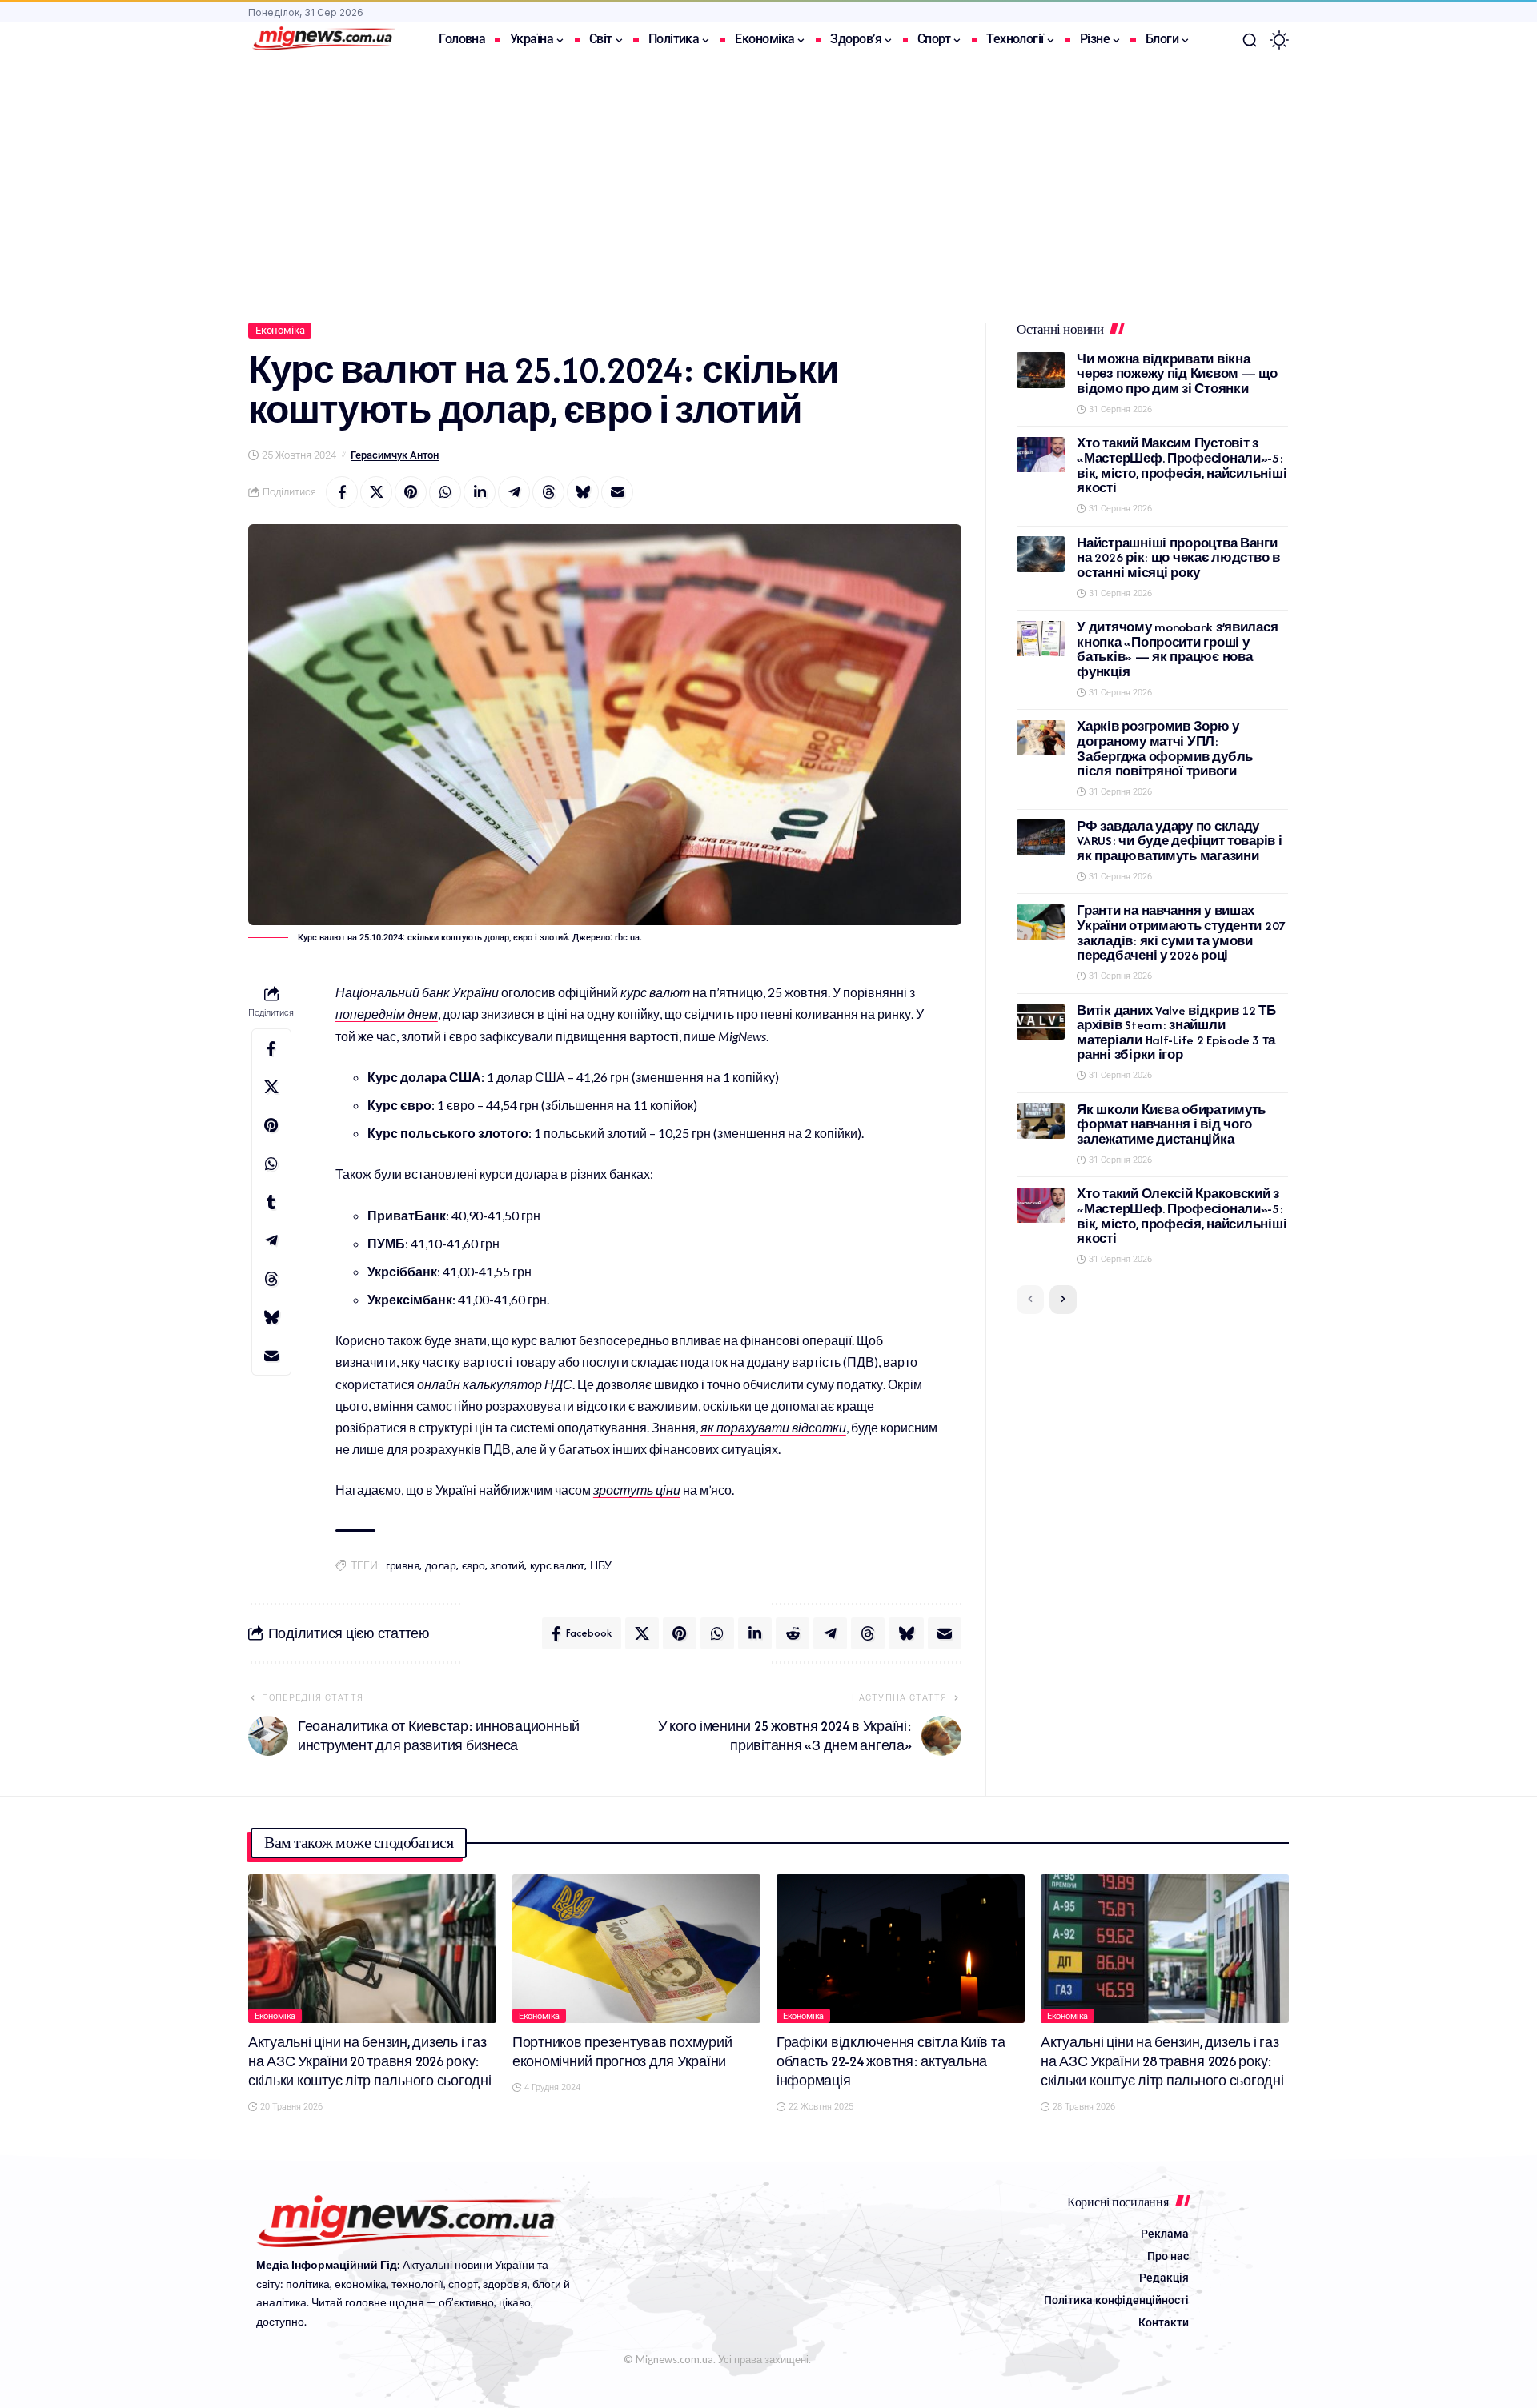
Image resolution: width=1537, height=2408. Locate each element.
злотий (507, 1566)
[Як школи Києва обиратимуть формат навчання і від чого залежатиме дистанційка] (1041, 1121)
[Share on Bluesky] (583, 492)
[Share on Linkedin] (480, 492)
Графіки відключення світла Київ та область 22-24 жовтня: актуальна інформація (891, 2061)
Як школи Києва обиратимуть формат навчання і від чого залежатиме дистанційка (1171, 1124)
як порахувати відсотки (773, 1427)
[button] (1250, 40)
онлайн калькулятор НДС (495, 1384)
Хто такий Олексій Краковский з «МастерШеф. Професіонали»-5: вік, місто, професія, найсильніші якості (1182, 1217)
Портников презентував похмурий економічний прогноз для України (622, 2052)
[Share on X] (376, 492)
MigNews (742, 1036)
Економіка (280, 330)
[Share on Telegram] (514, 492)
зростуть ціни (637, 1490)
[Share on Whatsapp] (445, 492)
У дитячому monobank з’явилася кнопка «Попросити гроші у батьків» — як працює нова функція (1177, 650)
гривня (403, 1566)
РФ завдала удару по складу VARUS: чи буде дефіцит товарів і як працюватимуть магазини (1179, 841)
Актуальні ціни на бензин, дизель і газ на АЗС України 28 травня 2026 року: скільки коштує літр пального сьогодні (1162, 2061)
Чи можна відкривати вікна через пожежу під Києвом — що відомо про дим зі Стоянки (1177, 374)
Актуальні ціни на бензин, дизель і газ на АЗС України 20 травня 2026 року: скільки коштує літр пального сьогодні (370, 2061)
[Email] (617, 492)
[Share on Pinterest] (411, 492)
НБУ (601, 1566)
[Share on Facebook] (342, 492)
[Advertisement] (768, 178)
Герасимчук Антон (395, 455)
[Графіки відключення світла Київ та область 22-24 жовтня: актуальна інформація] (901, 1949)
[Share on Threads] (548, 492)
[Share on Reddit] (793, 1633)
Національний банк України (417, 992)
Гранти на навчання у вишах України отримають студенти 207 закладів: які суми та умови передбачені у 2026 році (1181, 934)
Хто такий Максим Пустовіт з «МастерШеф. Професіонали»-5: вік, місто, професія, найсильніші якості (1182, 466)
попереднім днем (387, 1014)
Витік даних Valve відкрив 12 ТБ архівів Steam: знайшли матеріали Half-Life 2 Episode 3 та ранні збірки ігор (1176, 1033)
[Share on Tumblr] (271, 1202)
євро (474, 1566)
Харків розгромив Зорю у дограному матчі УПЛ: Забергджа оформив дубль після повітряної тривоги (1165, 749)
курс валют (655, 992)
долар (441, 1566)
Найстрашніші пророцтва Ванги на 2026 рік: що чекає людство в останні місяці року (1178, 558)
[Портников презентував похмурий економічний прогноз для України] (636, 1949)
